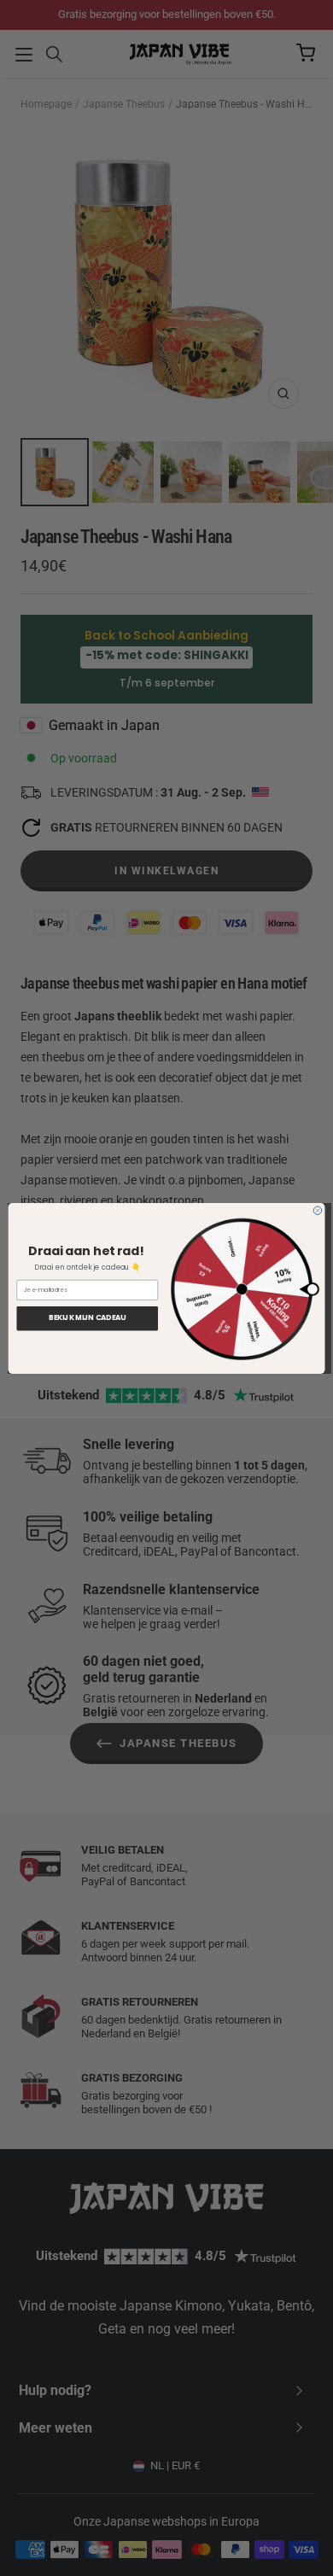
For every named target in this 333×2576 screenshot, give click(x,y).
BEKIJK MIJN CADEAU (88, 1318)
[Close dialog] (318, 1210)
